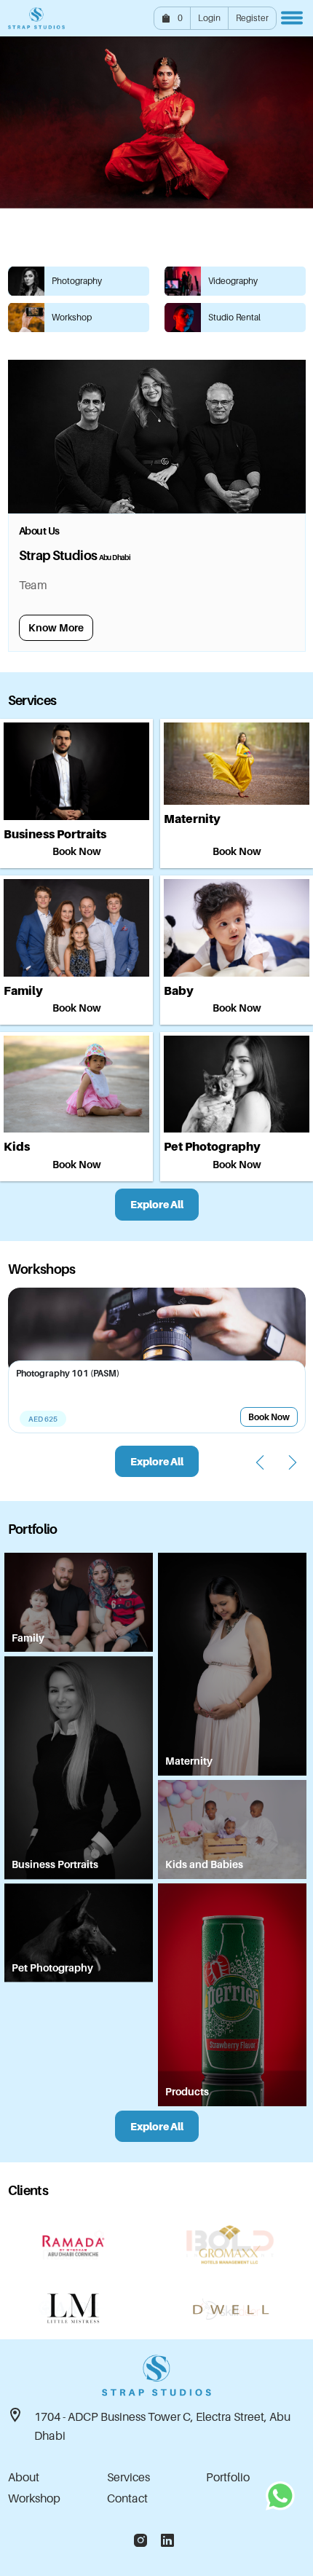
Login (209, 18)
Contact (127, 2498)
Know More (56, 627)
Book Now (77, 851)
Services (128, 2477)
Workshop (34, 2498)
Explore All (157, 1204)
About (24, 2477)
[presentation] (260, 1462)
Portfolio (228, 2477)
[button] (122, 237)
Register (252, 18)
